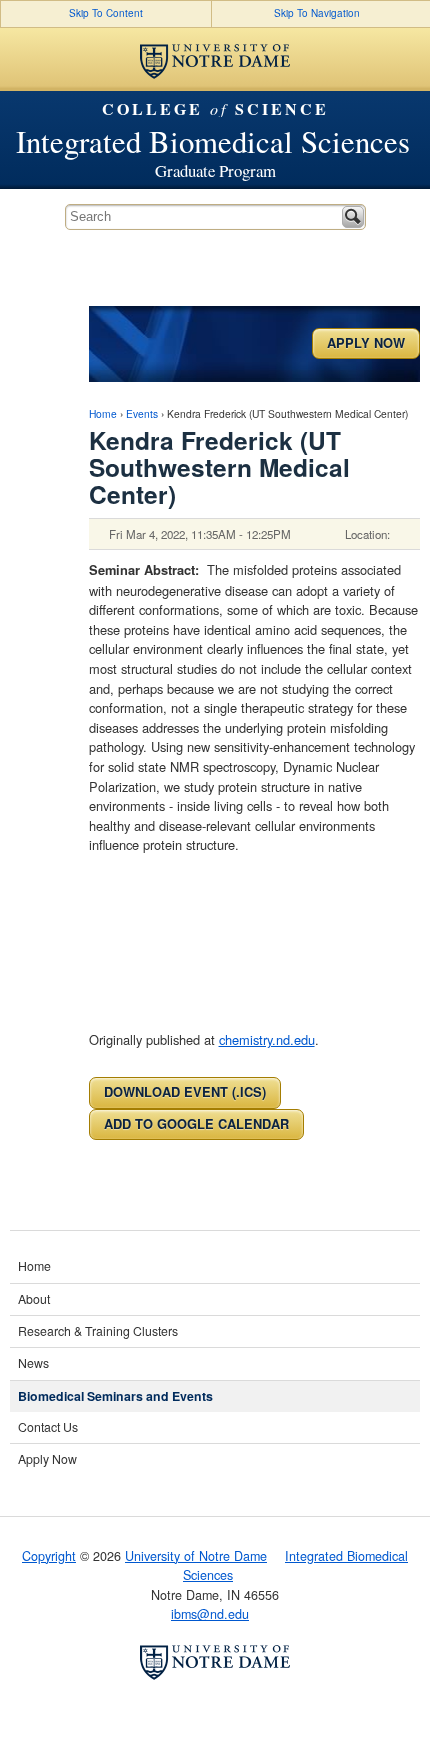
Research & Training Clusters (98, 1331)
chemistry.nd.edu (267, 1039)
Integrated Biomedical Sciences (213, 142)
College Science (215, 109)
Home (103, 413)
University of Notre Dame (196, 1556)
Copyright (49, 1556)
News (33, 1363)
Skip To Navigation (317, 13)
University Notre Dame (215, 59)
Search (353, 217)
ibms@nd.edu (210, 1614)
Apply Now (366, 343)
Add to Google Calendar (196, 1124)
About (34, 1299)
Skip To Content (106, 13)
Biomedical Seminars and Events (115, 1396)
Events (142, 413)
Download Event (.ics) (185, 1092)
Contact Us (48, 1427)
